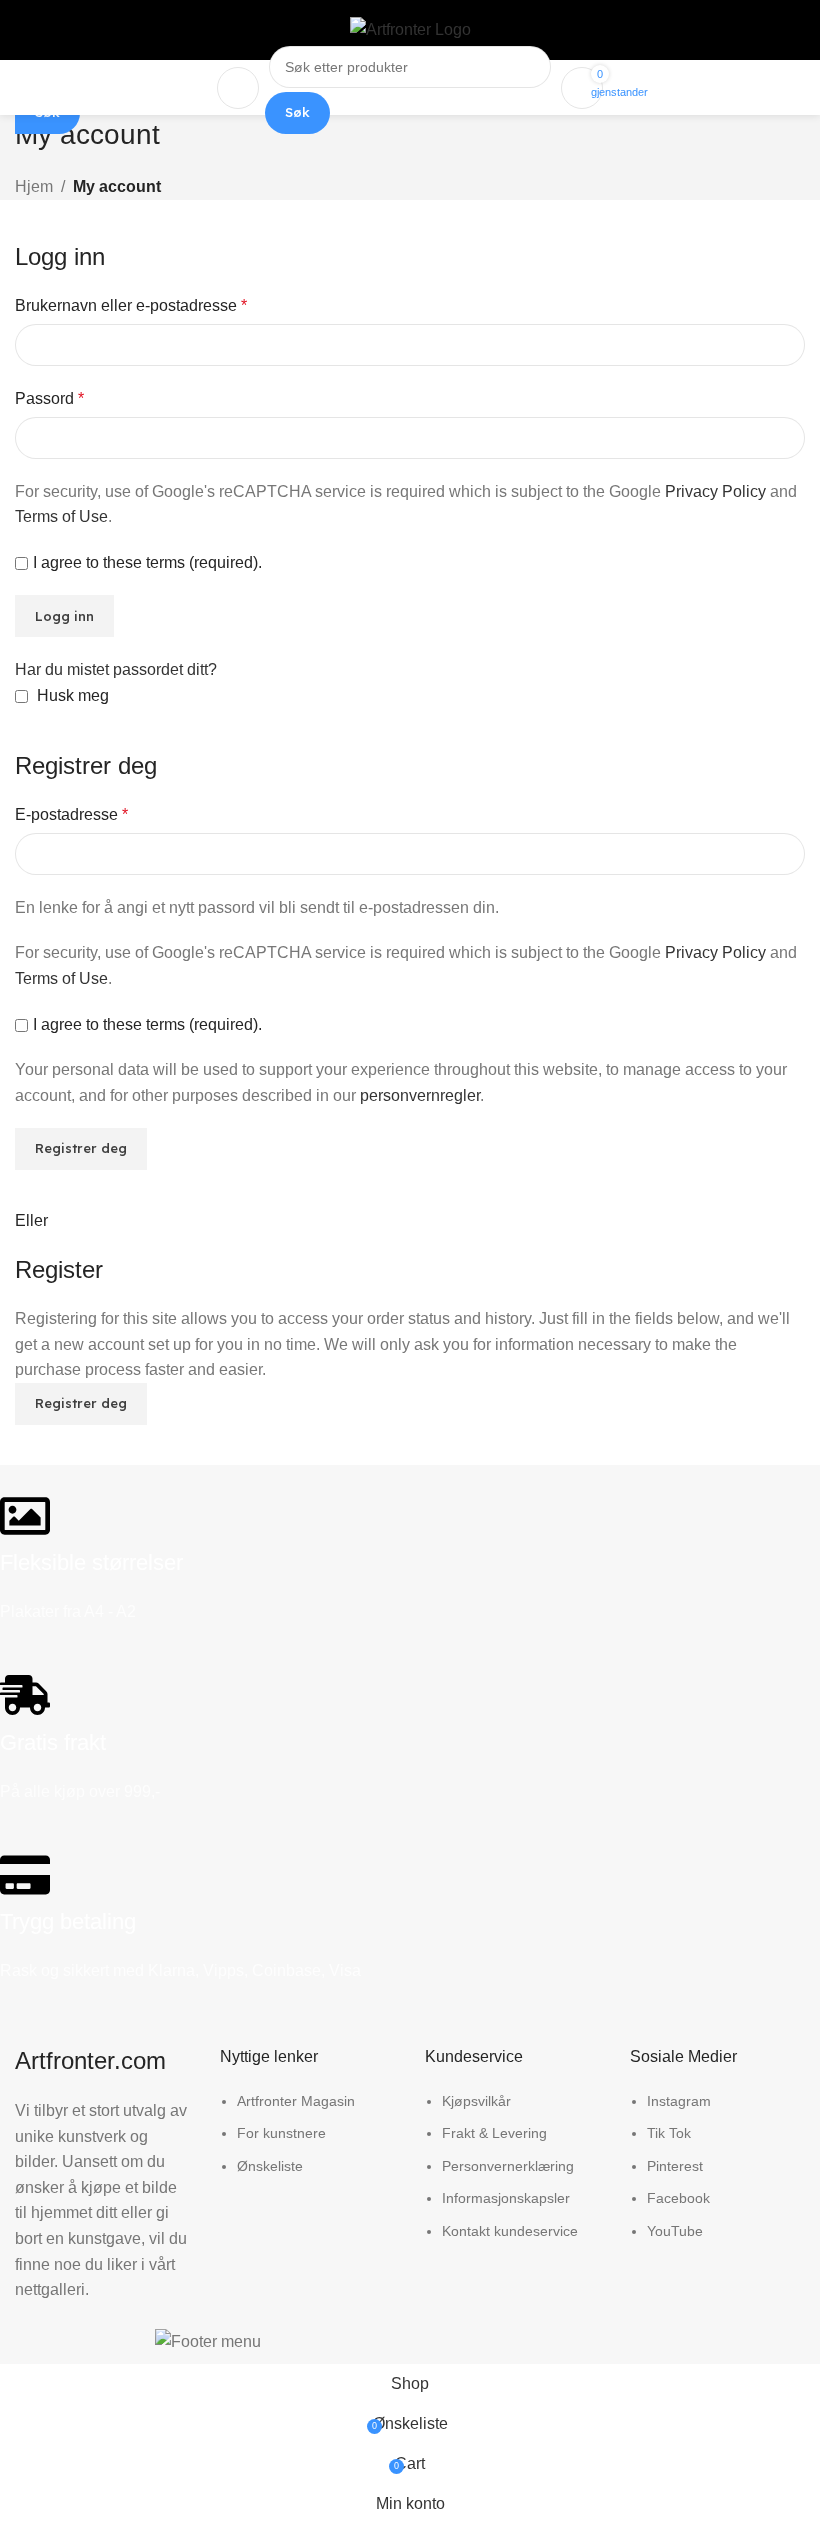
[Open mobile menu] (238, 88)
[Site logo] (410, 28)
